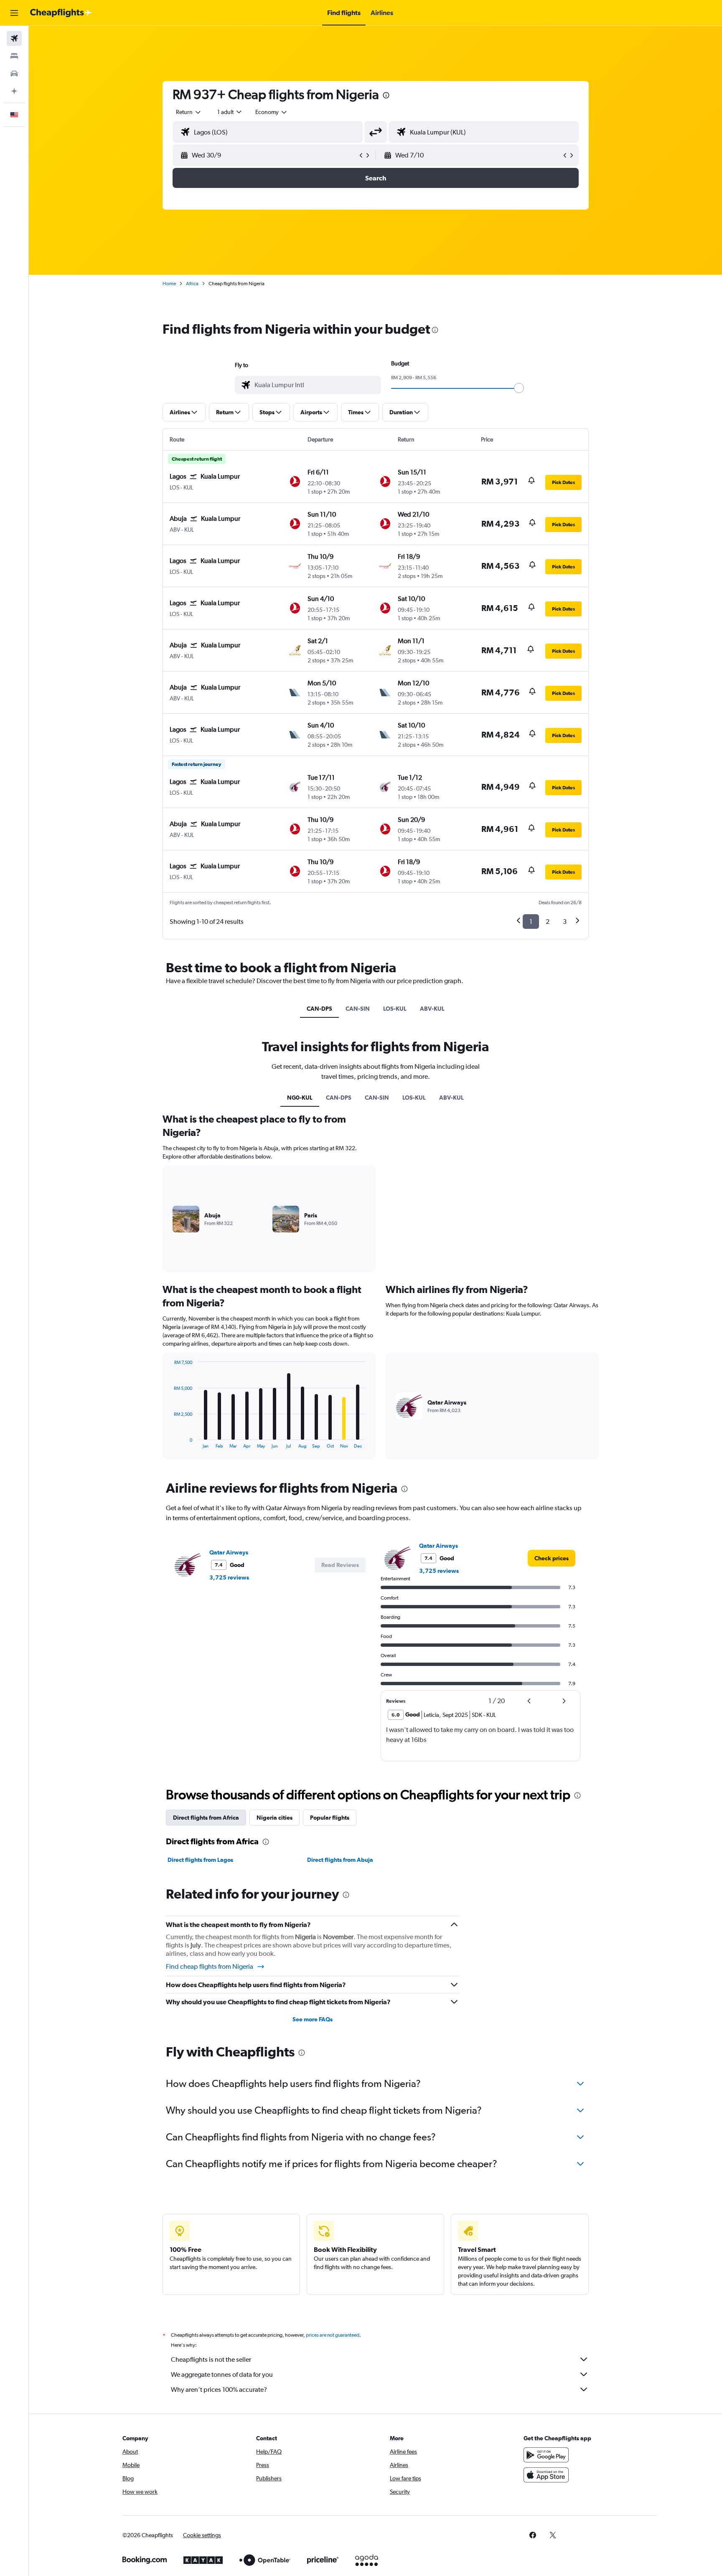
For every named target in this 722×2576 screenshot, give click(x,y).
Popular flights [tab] (330, 1818)
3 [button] (565, 922)
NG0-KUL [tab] (300, 1098)
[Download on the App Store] (546, 2475)
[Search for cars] (14, 74)
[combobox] (189, 112)
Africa (192, 284)
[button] (14, 13)
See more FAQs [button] (313, 2019)
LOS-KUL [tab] (395, 1009)
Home (169, 284)
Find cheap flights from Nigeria (210, 1966)
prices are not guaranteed (333, 2335)
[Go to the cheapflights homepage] (61, 13)
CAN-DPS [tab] (319, 1009)
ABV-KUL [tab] (432, 1009)
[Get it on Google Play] (546, 2455)
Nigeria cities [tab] (275, 1818)
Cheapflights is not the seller (211, 2359)
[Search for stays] (14, 56)
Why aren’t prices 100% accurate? (219, 2390)
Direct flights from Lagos (200, 1860)
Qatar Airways (229, 1552)
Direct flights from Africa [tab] (206, 1818)
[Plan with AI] (14, 91)
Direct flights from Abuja (340, 1860)
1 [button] (531, 922)
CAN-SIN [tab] (358, 1009)
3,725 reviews (229, 1577)
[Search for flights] (14, 38)
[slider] (519, 388)
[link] (552, 1558)
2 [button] (548, 922)
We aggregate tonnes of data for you (222, 2374)
